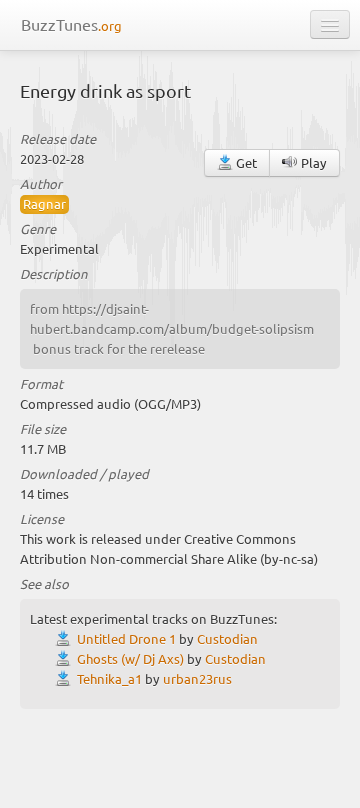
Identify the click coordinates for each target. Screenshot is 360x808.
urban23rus (197, 678)
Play (312, 162)
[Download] (66, 638)
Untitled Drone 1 (126, 638)
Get (245, 162)
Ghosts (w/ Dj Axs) (130, 658)
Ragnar (44, 203)
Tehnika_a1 (109, 678)
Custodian (227, 638)
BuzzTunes (71, 24)
